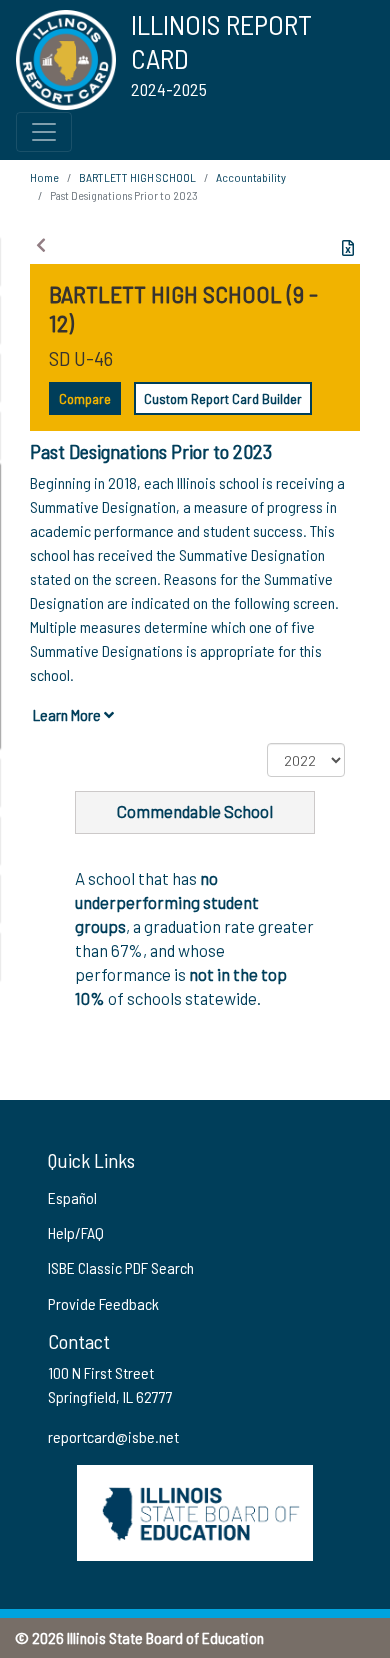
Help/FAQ (76, 1232)
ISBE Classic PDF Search (121, 1267)
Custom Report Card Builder (223, 398)
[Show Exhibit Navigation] (41, 245)
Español (72, 1197)
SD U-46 (81, 358)
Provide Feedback (103, 1303)
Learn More (68, 714)
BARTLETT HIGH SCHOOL (137, 177)
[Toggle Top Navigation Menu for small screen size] (44, 132)
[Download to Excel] (348, 248)
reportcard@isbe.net (113, 1436)
